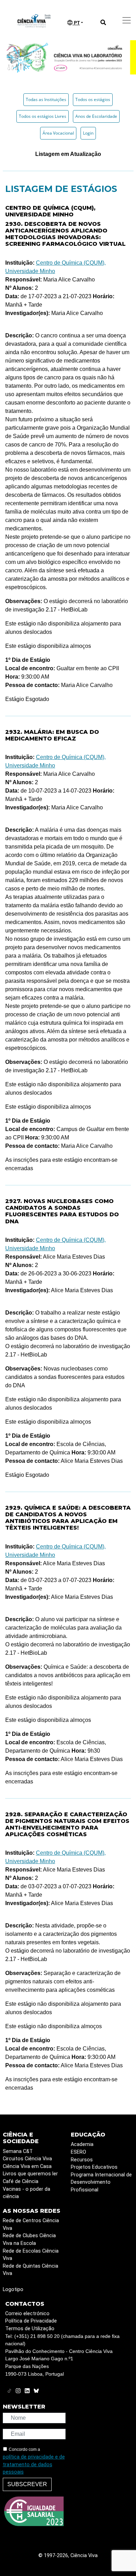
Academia (82, 2144)
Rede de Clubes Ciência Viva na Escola (29, 2239)
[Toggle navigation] (127, 20)
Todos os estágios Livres (43, 116)
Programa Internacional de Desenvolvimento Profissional (101, 2182)
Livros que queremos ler (30, 2174)
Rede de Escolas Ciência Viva (31, 2255)
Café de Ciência (21, 2181)
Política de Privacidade (31, 2321)
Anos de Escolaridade (96, 116)
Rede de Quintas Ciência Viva (31, 2270)
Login (88, 133)
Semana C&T (18, 2151)
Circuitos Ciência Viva (27, 2159)
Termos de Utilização (30, 2329)
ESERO (78, 2152)
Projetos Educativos (94, 2167)
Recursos (82, 2160)
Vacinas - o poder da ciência (27, 2193)
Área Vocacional (58, 133)
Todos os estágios (93, 99)
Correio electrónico (27, 2314)
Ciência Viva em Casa (27, 2166)
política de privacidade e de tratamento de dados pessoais (34, 2464)
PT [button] (76, 23)
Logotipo (13, 2289)
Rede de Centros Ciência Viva (31, 2224)
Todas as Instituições (46, 99)
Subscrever (27, 2484)
